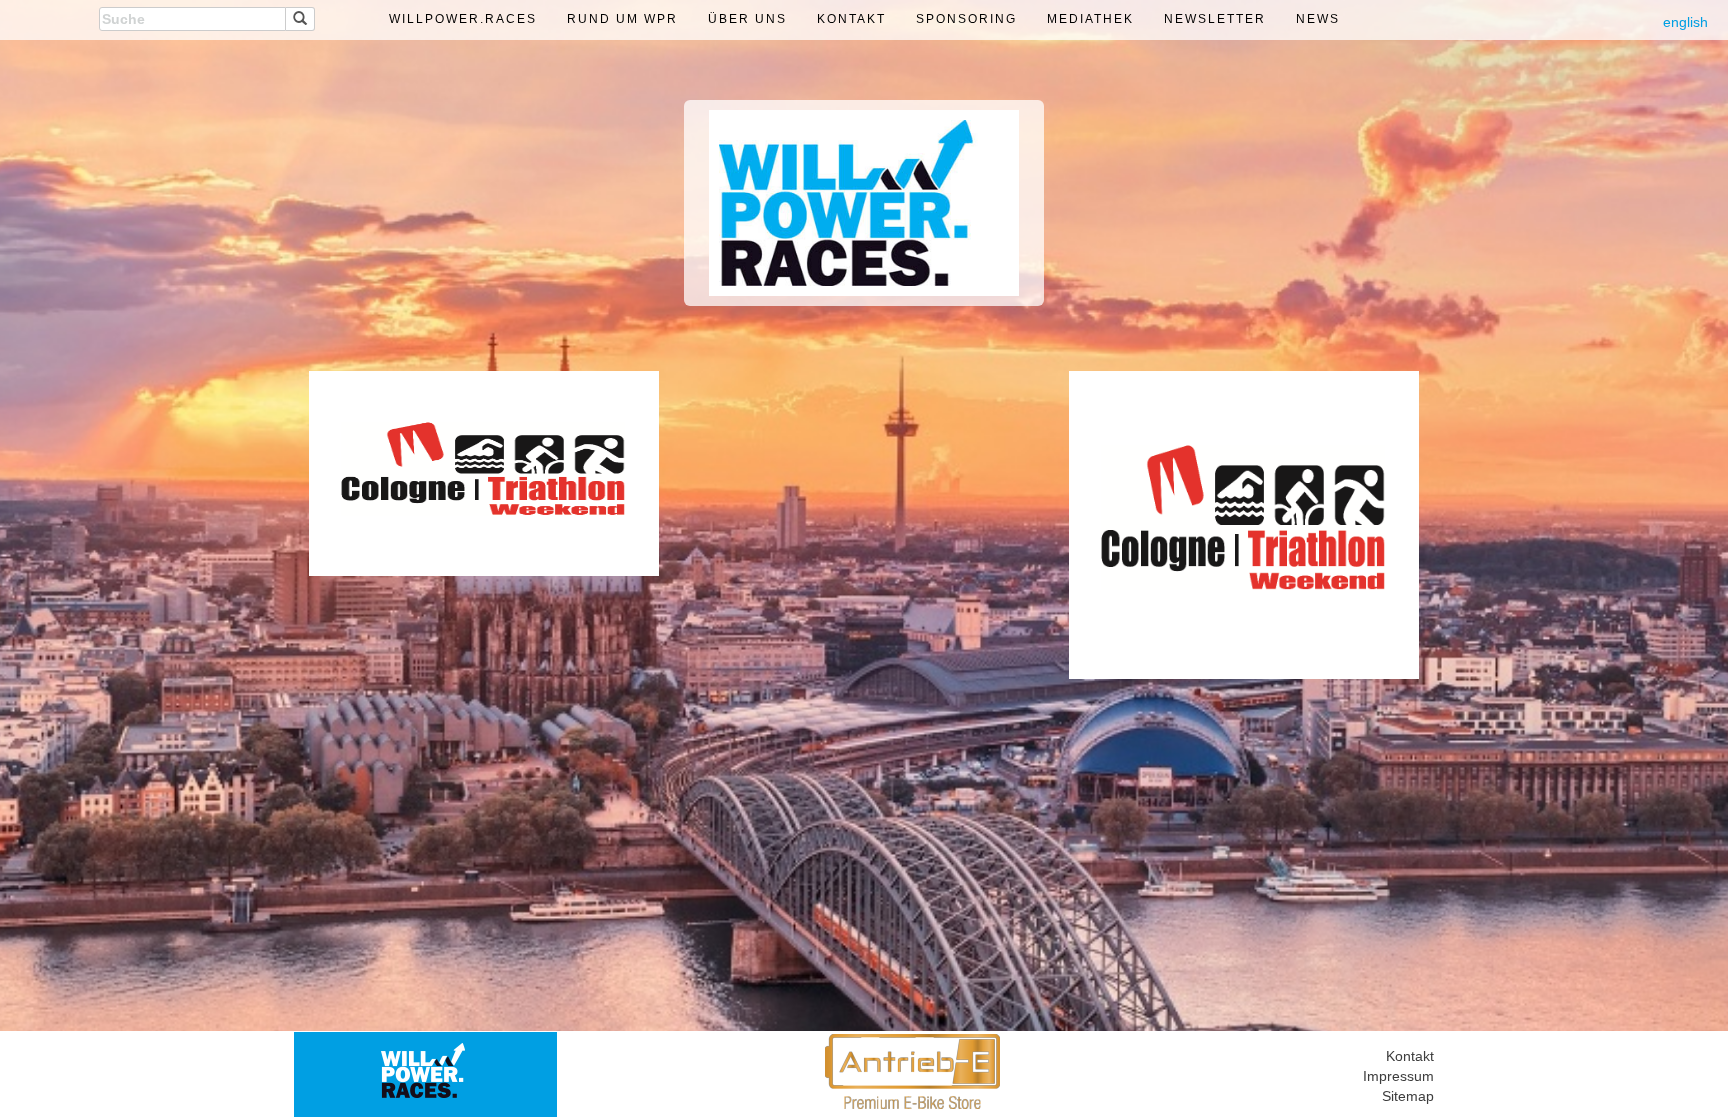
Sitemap (1408, 1096)
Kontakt (851, 19)
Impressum (1398, 1076)
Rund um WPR (622, 19)
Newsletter (1215, 19)
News (1318, 19)
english (1685, 22)
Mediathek (1090, 19)
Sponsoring (966, 19)
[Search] (300, 19)
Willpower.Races (463, 19)
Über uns (747, 19)
